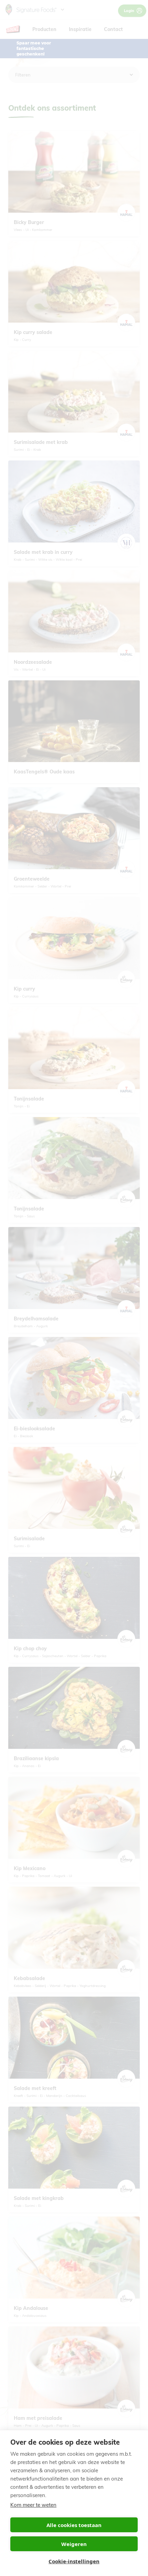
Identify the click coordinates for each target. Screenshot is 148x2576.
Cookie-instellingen (74, 2561)
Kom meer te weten (33, 2505)
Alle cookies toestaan (74, 2525)
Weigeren (74, 2544)
